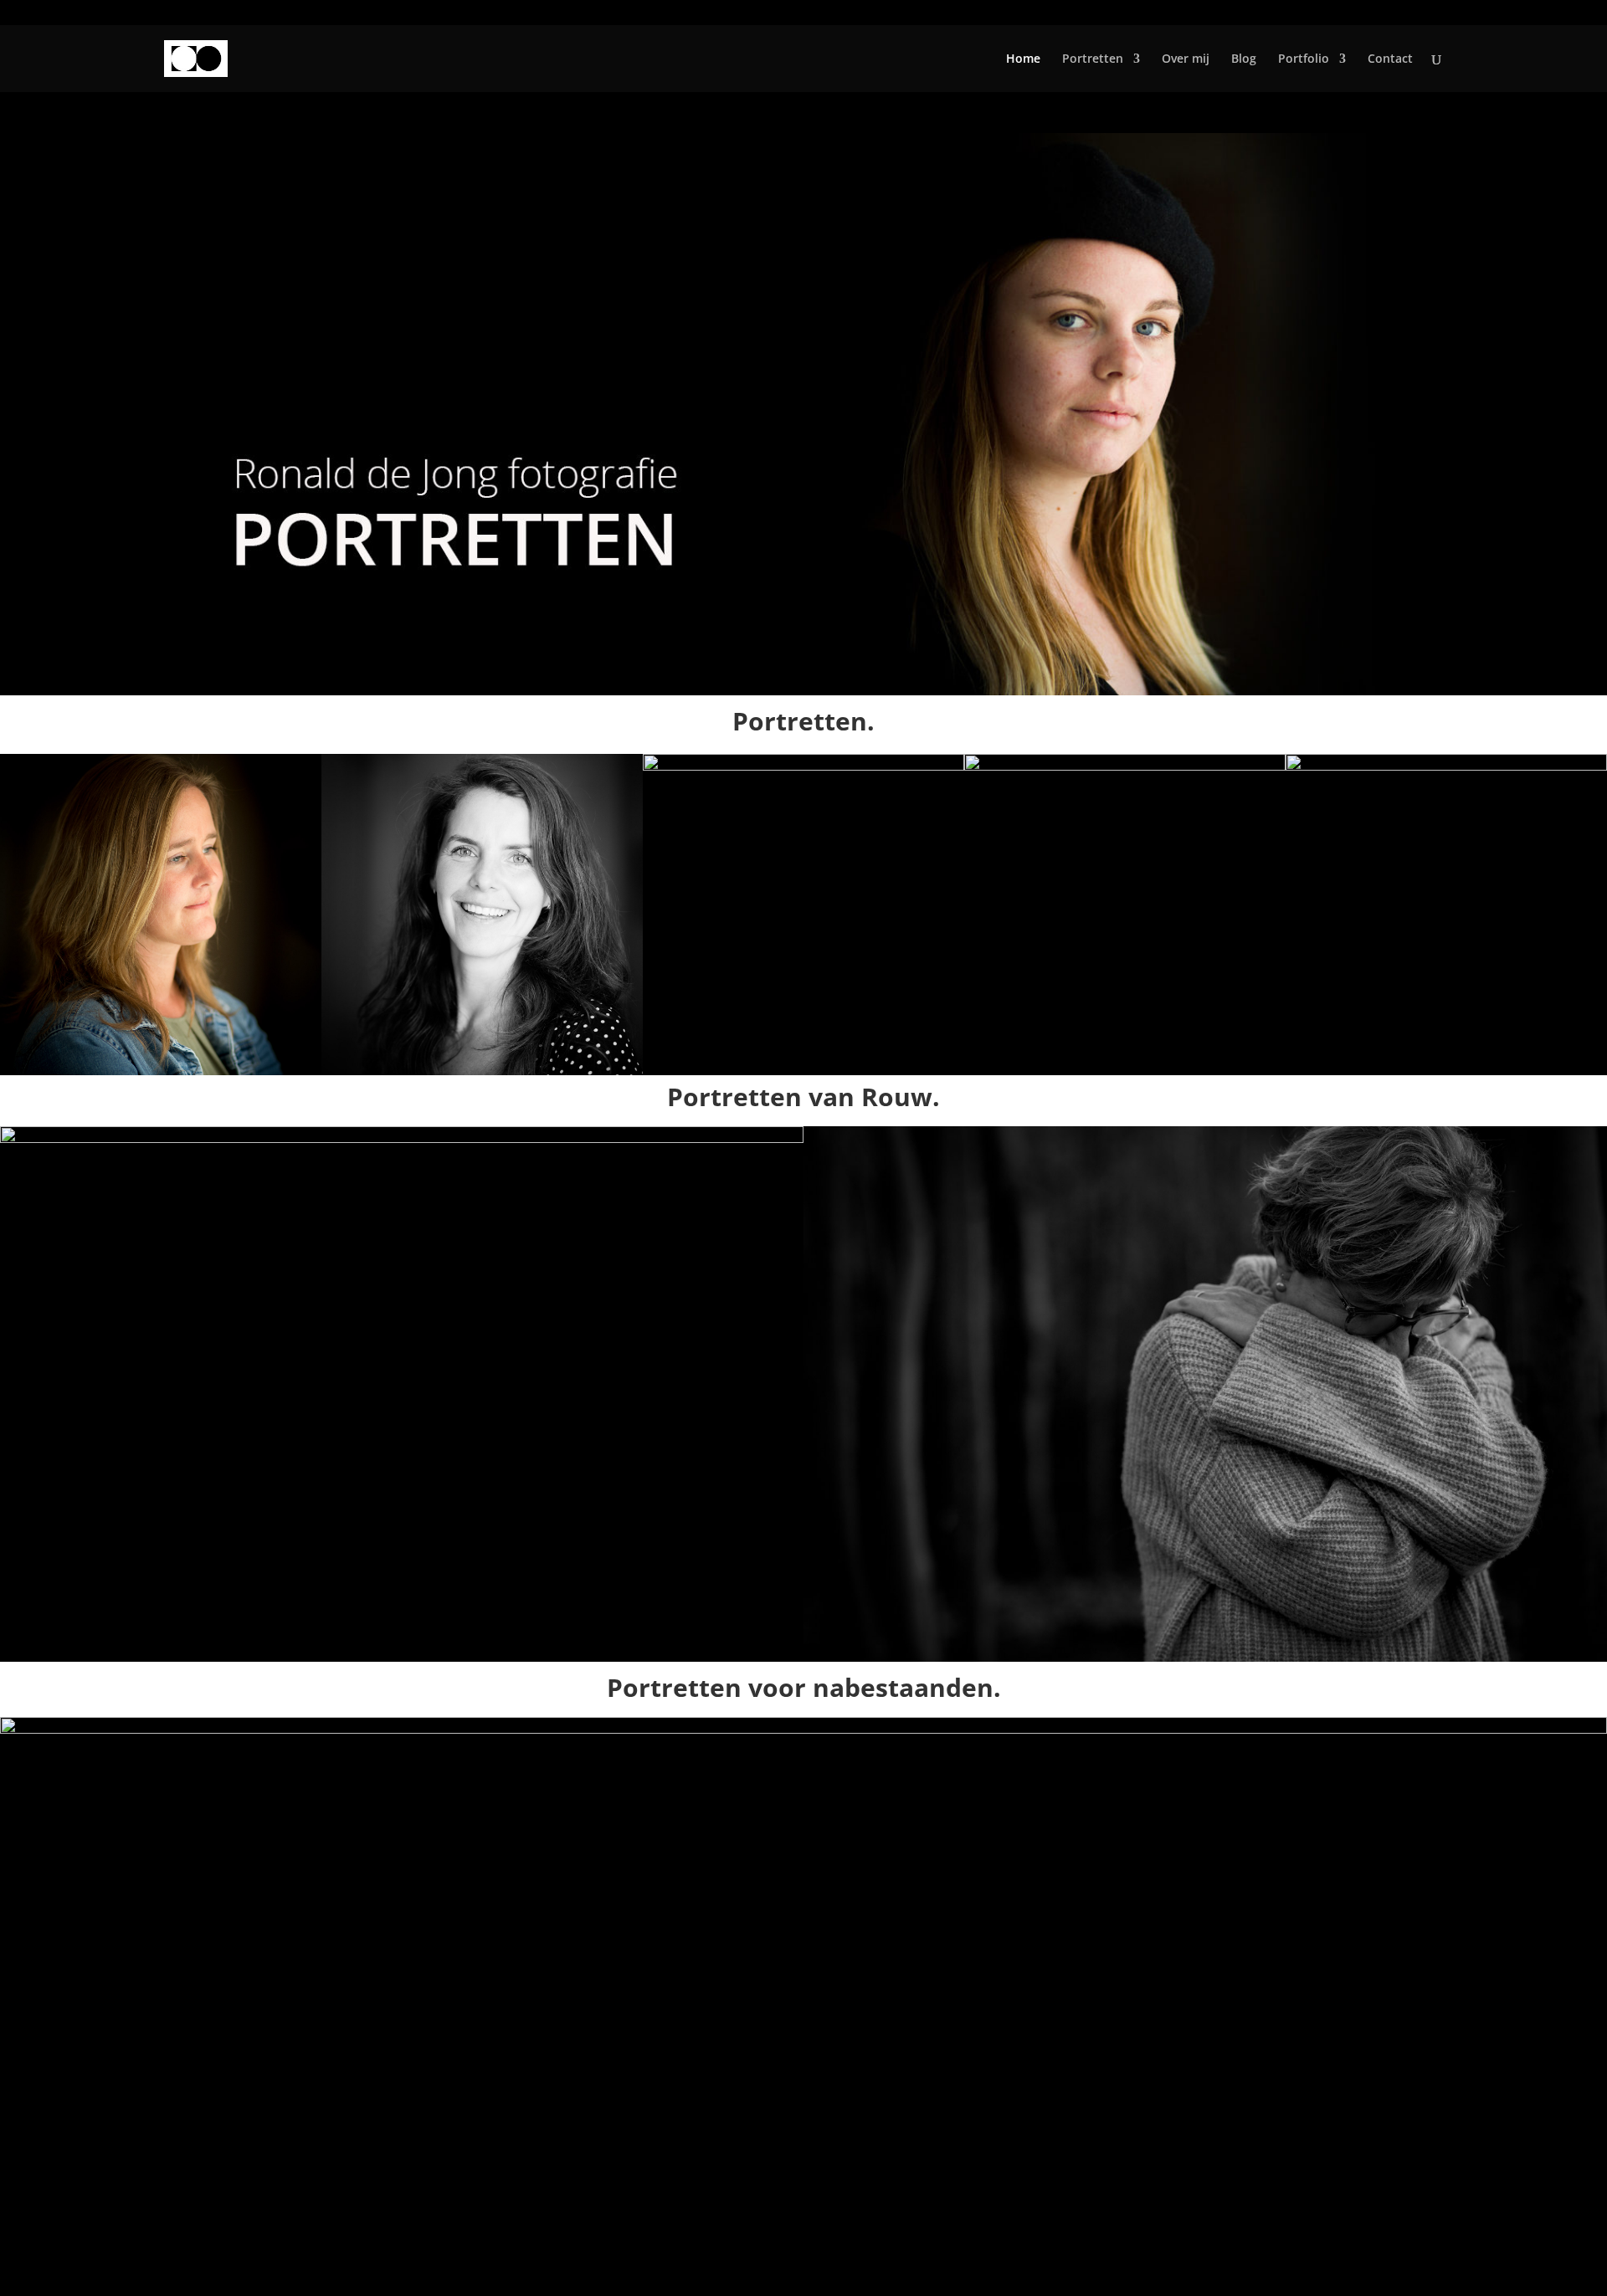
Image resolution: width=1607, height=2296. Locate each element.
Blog (1244, 59)
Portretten (1093, 59)
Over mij (1186, 59)
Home (1023, 59)
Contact (1390, 59)
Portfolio (1304, 59)
